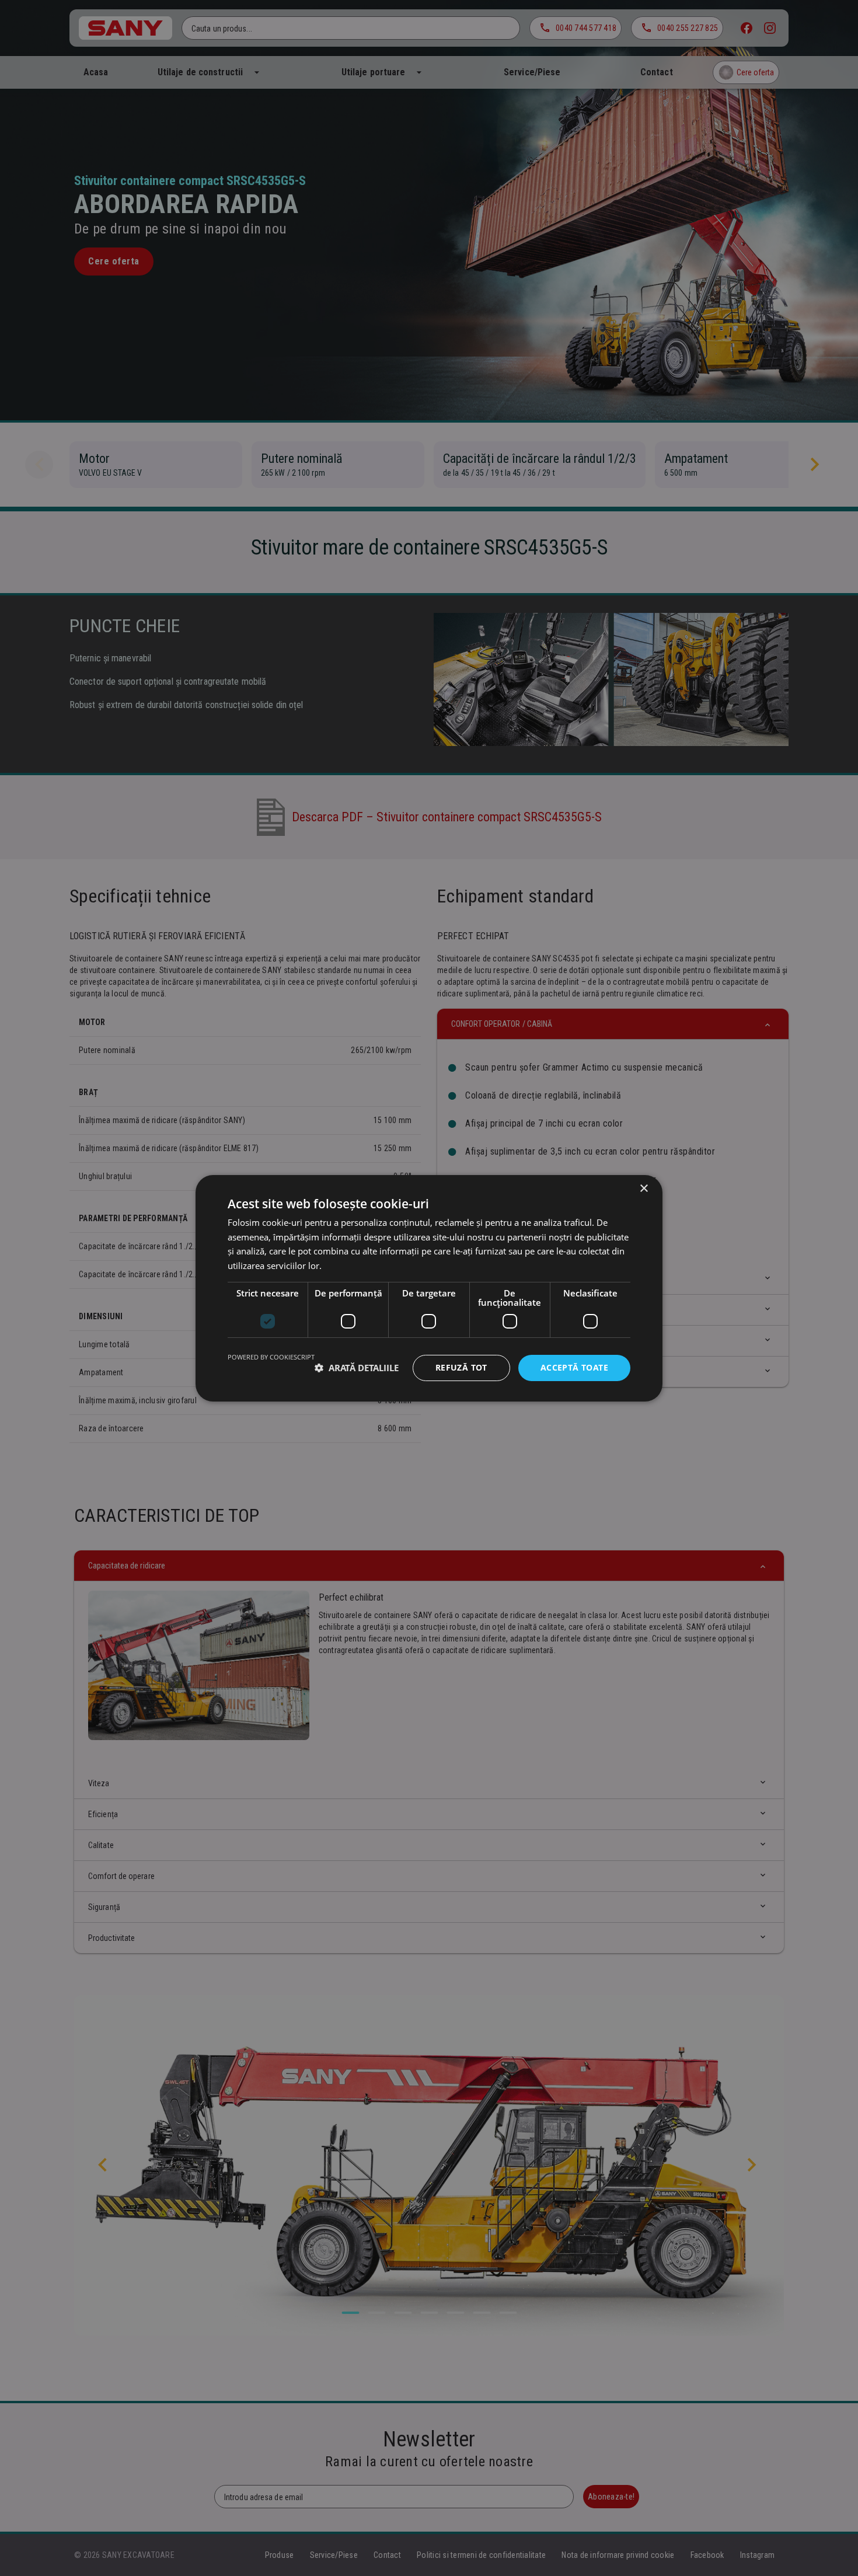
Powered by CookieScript (271, 1357)
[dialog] (429, 1288)
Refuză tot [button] (461, 1367)
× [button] (643, 1188)
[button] (357, 1368)
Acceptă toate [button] (574, 1367)
